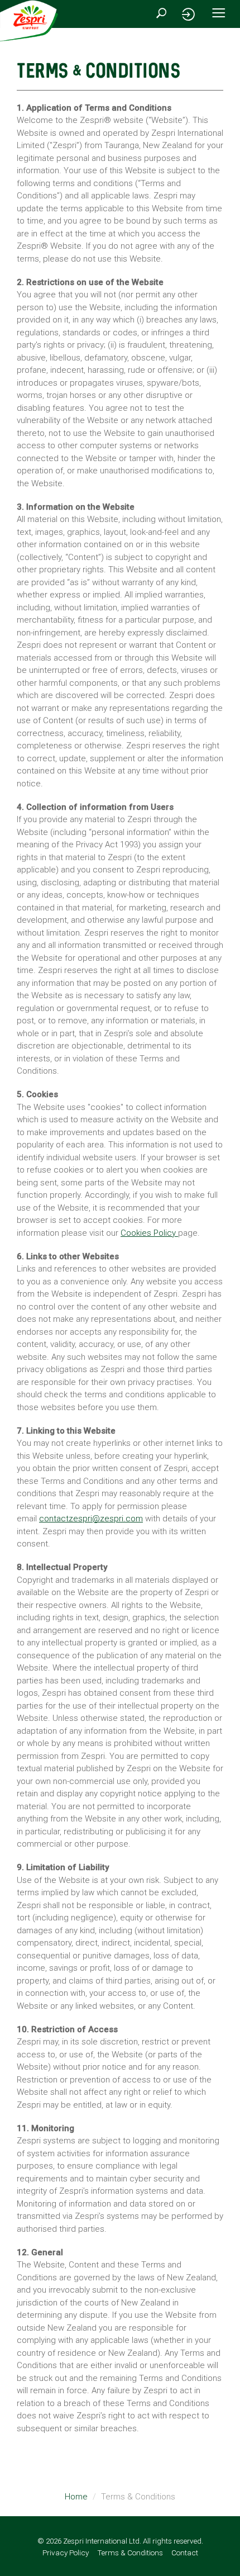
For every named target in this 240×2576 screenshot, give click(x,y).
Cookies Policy (148, 1233)
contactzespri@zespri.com (91, 1519)
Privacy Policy (66, 2553)
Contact (185, 2553)
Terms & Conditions (130, 2553)
